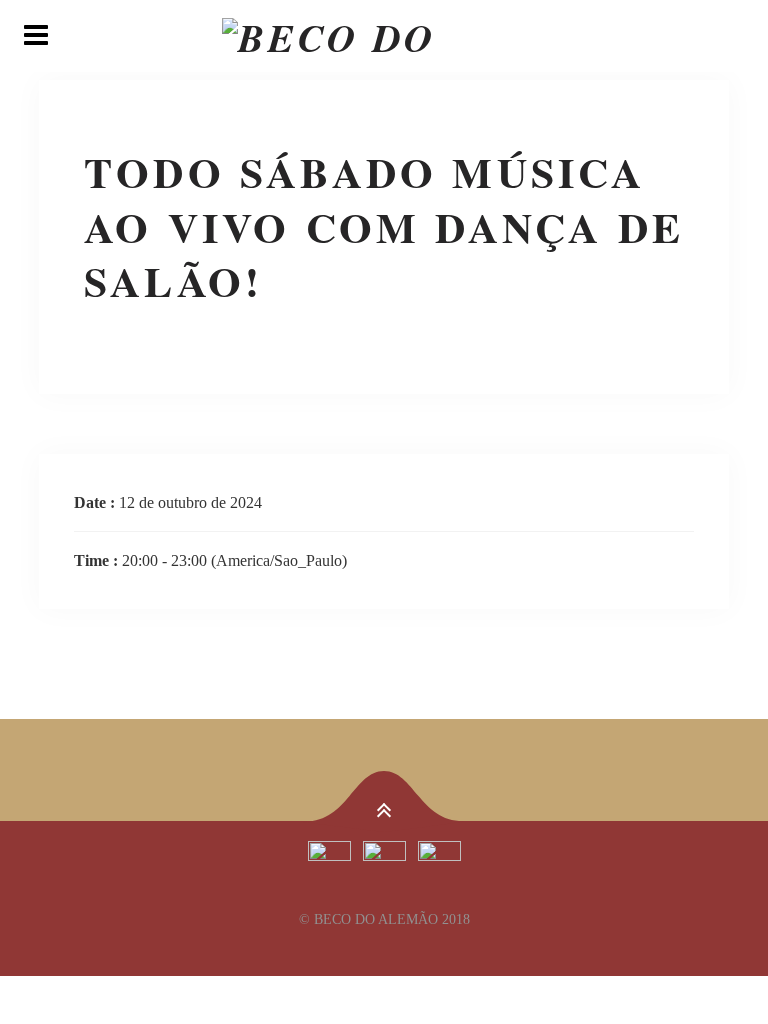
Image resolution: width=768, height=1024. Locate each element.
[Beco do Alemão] (384, 36)
